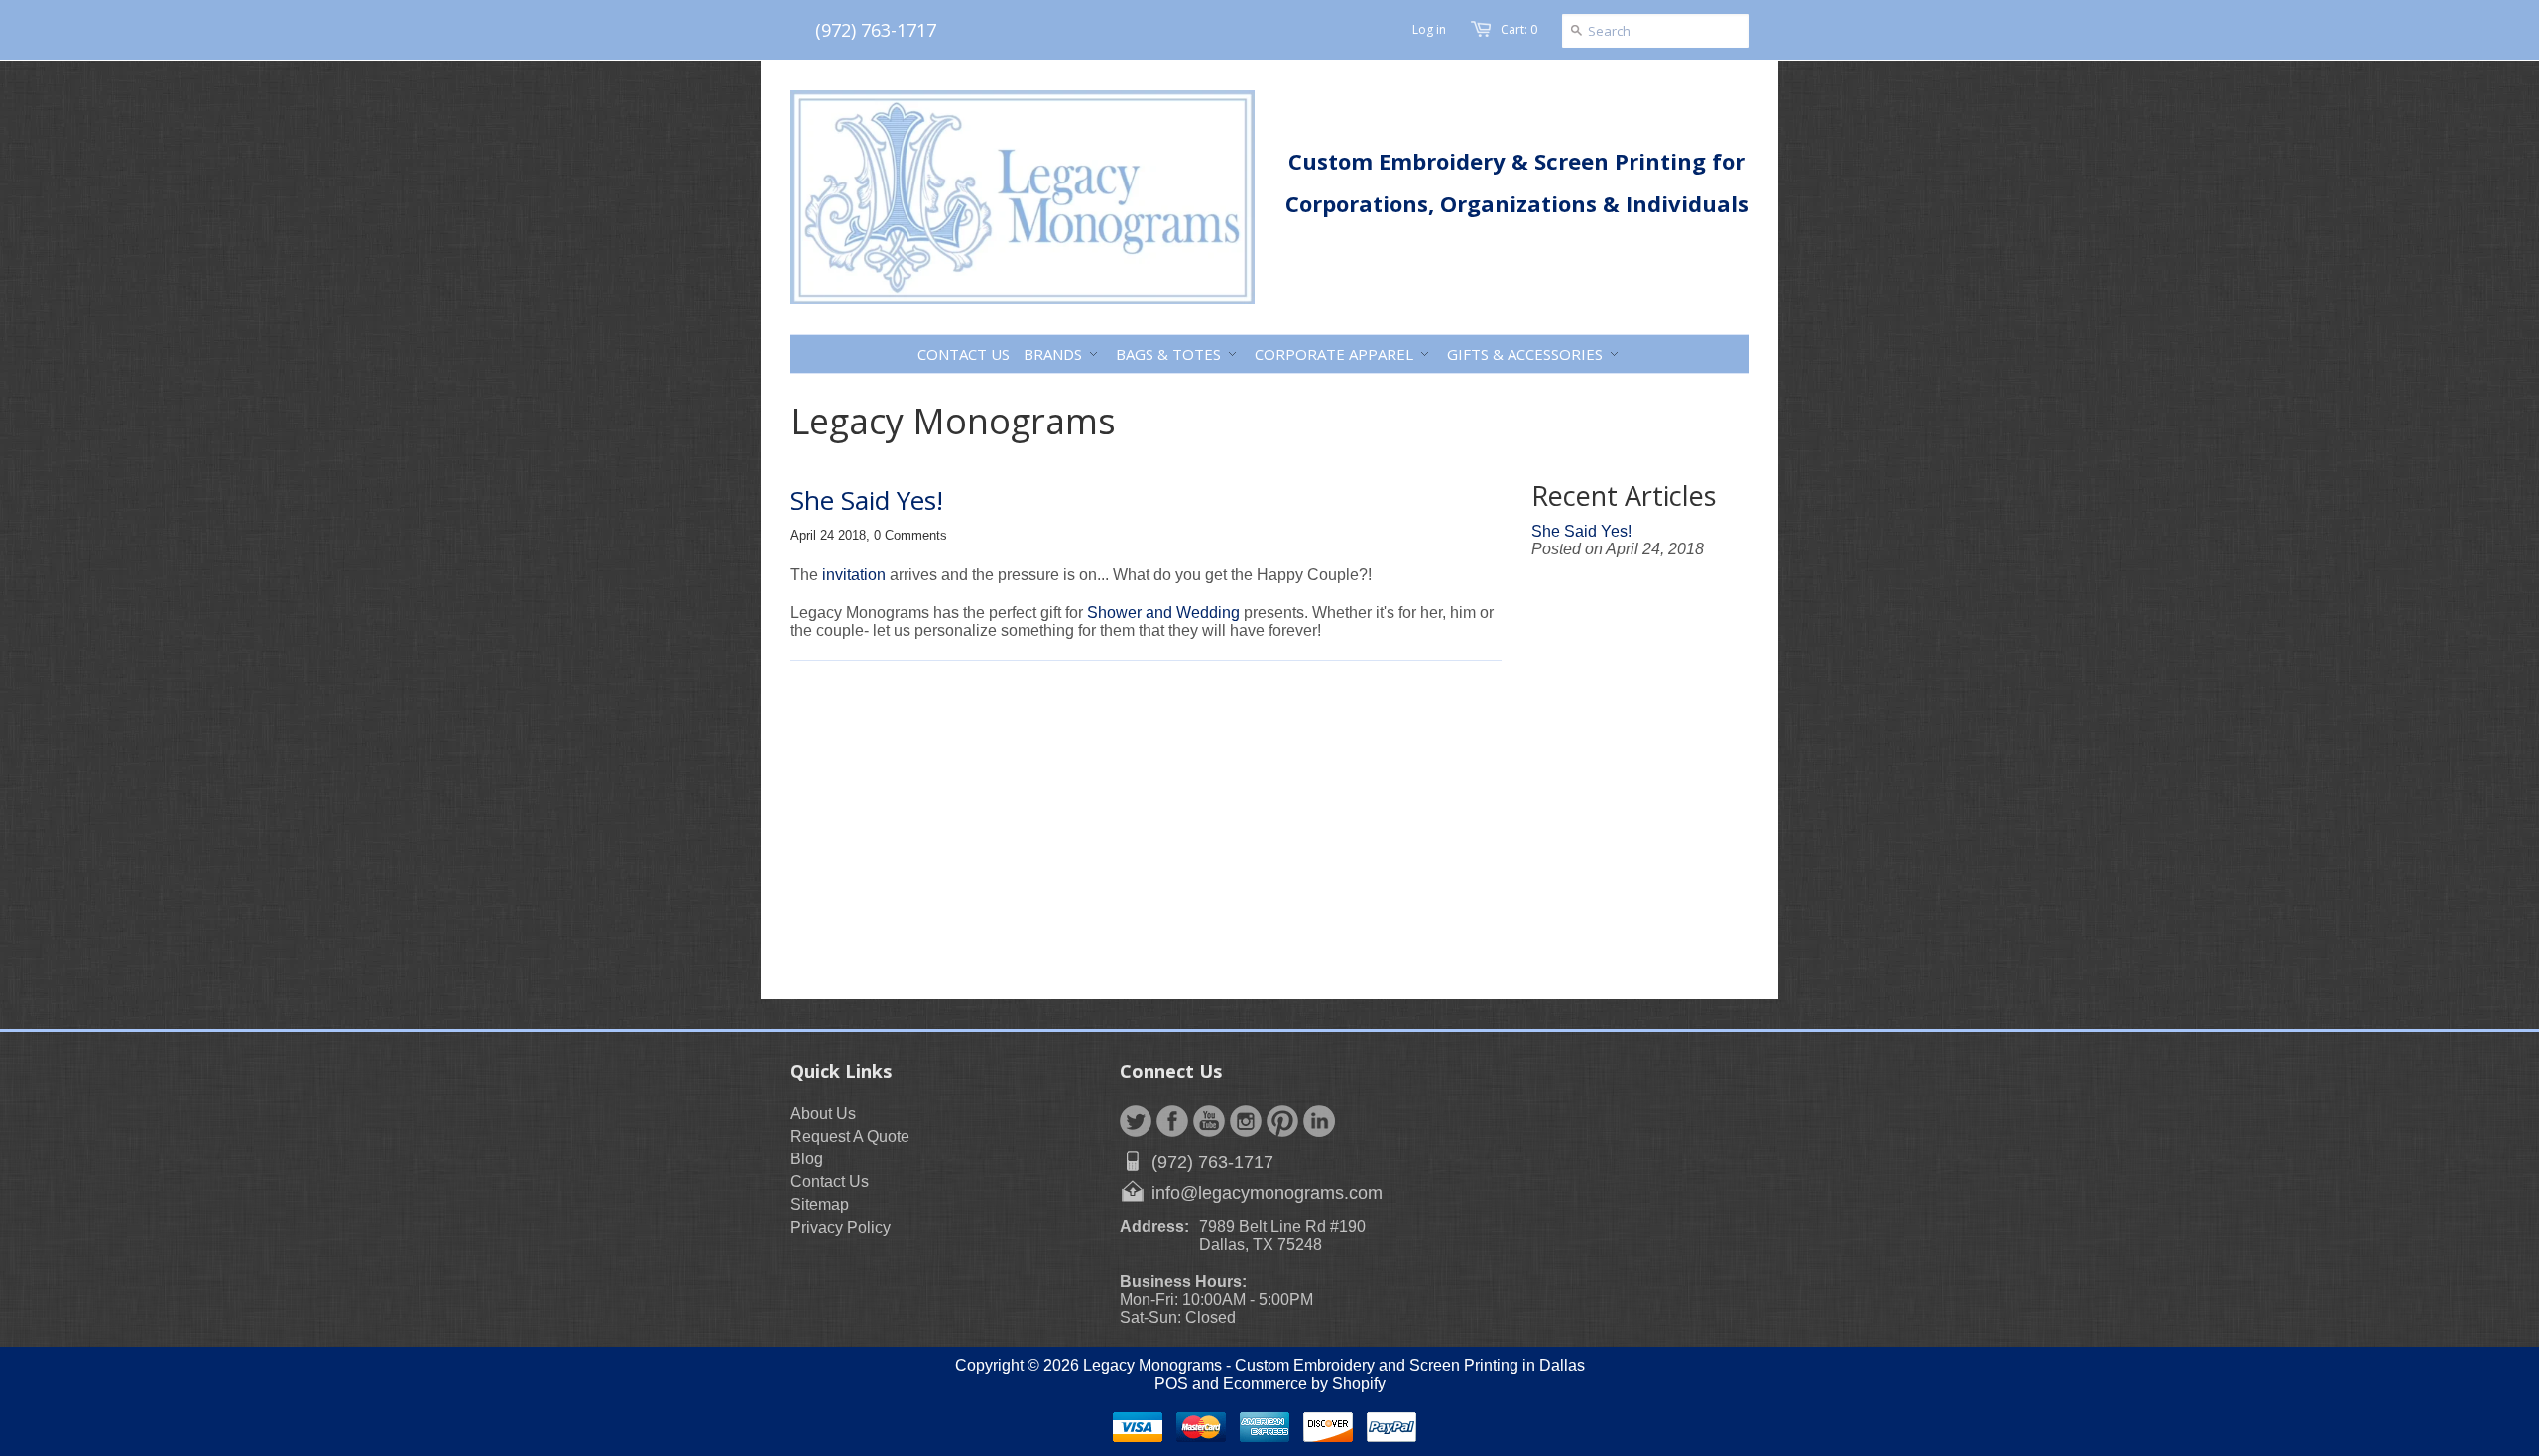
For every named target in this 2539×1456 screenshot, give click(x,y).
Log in (1429, 29)
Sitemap (820, 1205)
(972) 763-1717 (876, 30)
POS (1171, 1383)
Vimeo (1319, 1121)
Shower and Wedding (1163, 612)
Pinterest (1282, 1121)
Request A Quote (850, 1136)
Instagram (1246, 1121)
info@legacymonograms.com (1267, 1193)
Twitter (1136, 1121)
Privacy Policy (841, 1227)
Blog (807, 1159)
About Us (823, 1113)
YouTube (1209, 1121)
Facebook (1172, 1121)
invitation (854, 575)
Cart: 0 (1519, 29)
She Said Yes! (867, 500)
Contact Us (830, 1182)
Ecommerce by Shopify (1304, 1383)
